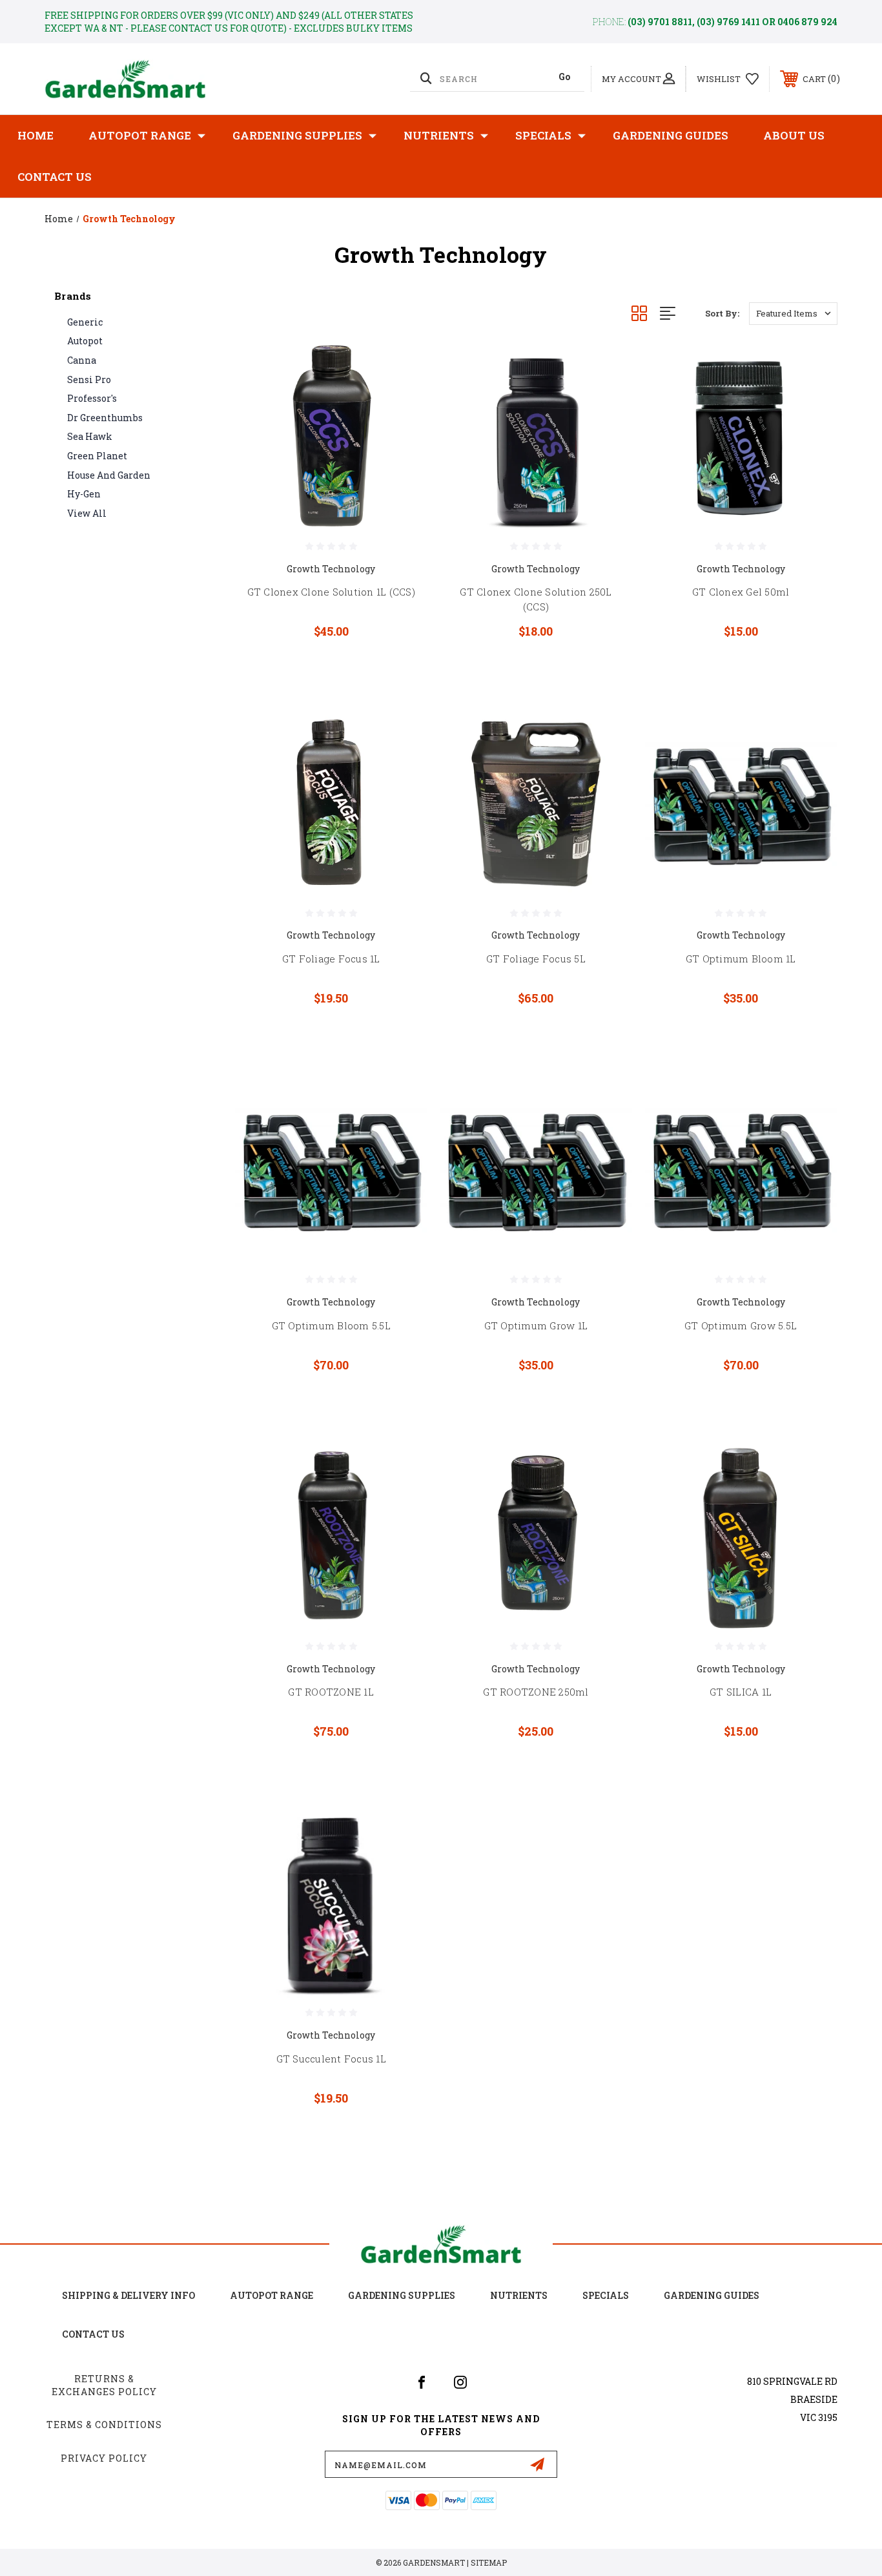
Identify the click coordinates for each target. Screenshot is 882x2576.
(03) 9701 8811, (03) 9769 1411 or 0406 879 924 (733, 22)
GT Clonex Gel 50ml (741, 592)
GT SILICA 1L (741, 1692)
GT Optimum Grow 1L (536, 1325)
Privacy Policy (104, 2458)
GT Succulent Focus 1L (331, 2059)
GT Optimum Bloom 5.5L (331, 1325)
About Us (794, 135)
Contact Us (55, 177)
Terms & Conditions (104, 2425)
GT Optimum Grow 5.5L (741, 1325)
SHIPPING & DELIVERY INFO (128, 2295)
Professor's (92, 398)
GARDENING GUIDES (712, 2295)
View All (87, 513)
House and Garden (109, 475)
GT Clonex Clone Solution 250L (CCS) (536, 599)
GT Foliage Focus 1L (331, 959)
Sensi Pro (89, 379)
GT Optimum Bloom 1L (741, 959)
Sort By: (722, 313)
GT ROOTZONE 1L (331, 1692)
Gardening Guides (671, 135)
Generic (85, 322)
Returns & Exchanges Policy (104, 2385)
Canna (82, 360)
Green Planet (97, 456)
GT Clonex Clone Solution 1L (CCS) (331, 592)
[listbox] (793, 314)
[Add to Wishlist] (401, 400)
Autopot (85, 341)
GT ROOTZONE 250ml (536, 1692)
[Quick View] (401, 367)
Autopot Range (272, 2295)
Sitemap (489, 2562)
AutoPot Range (140, 135)
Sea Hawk (90, 436)
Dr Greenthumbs (105, 418)
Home (36, 135)
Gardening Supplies (297, 135)
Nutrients (439, 135)
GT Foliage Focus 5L (536, 959)
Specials (543, 135)
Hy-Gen (84, 494)
